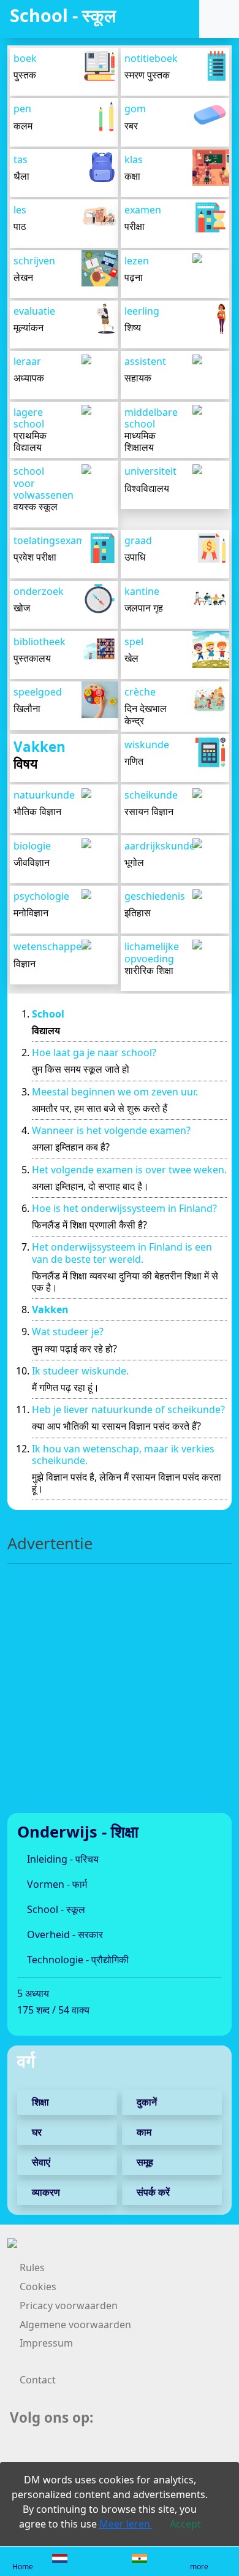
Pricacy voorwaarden (69, 2306)
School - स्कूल (55, 1909)
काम (143, 2132)
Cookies (38, 2287)
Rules (32, 2267)
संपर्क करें (152, 2192)
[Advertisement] (120, 1693)
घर (36, 2132)
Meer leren (126, 2524)
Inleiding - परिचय (62, 1859)
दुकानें (146, 2102)
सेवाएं (40, 2162)
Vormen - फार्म (56, 1884)
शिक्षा (39, 2102)
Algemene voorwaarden (75, 2325)
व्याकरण (45, 2192)
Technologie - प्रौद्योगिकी (77, 1960)
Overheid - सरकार (64, 1934)
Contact (38, 2380)
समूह (144, 2162)
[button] (216, 19)
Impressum (46, 2343)
